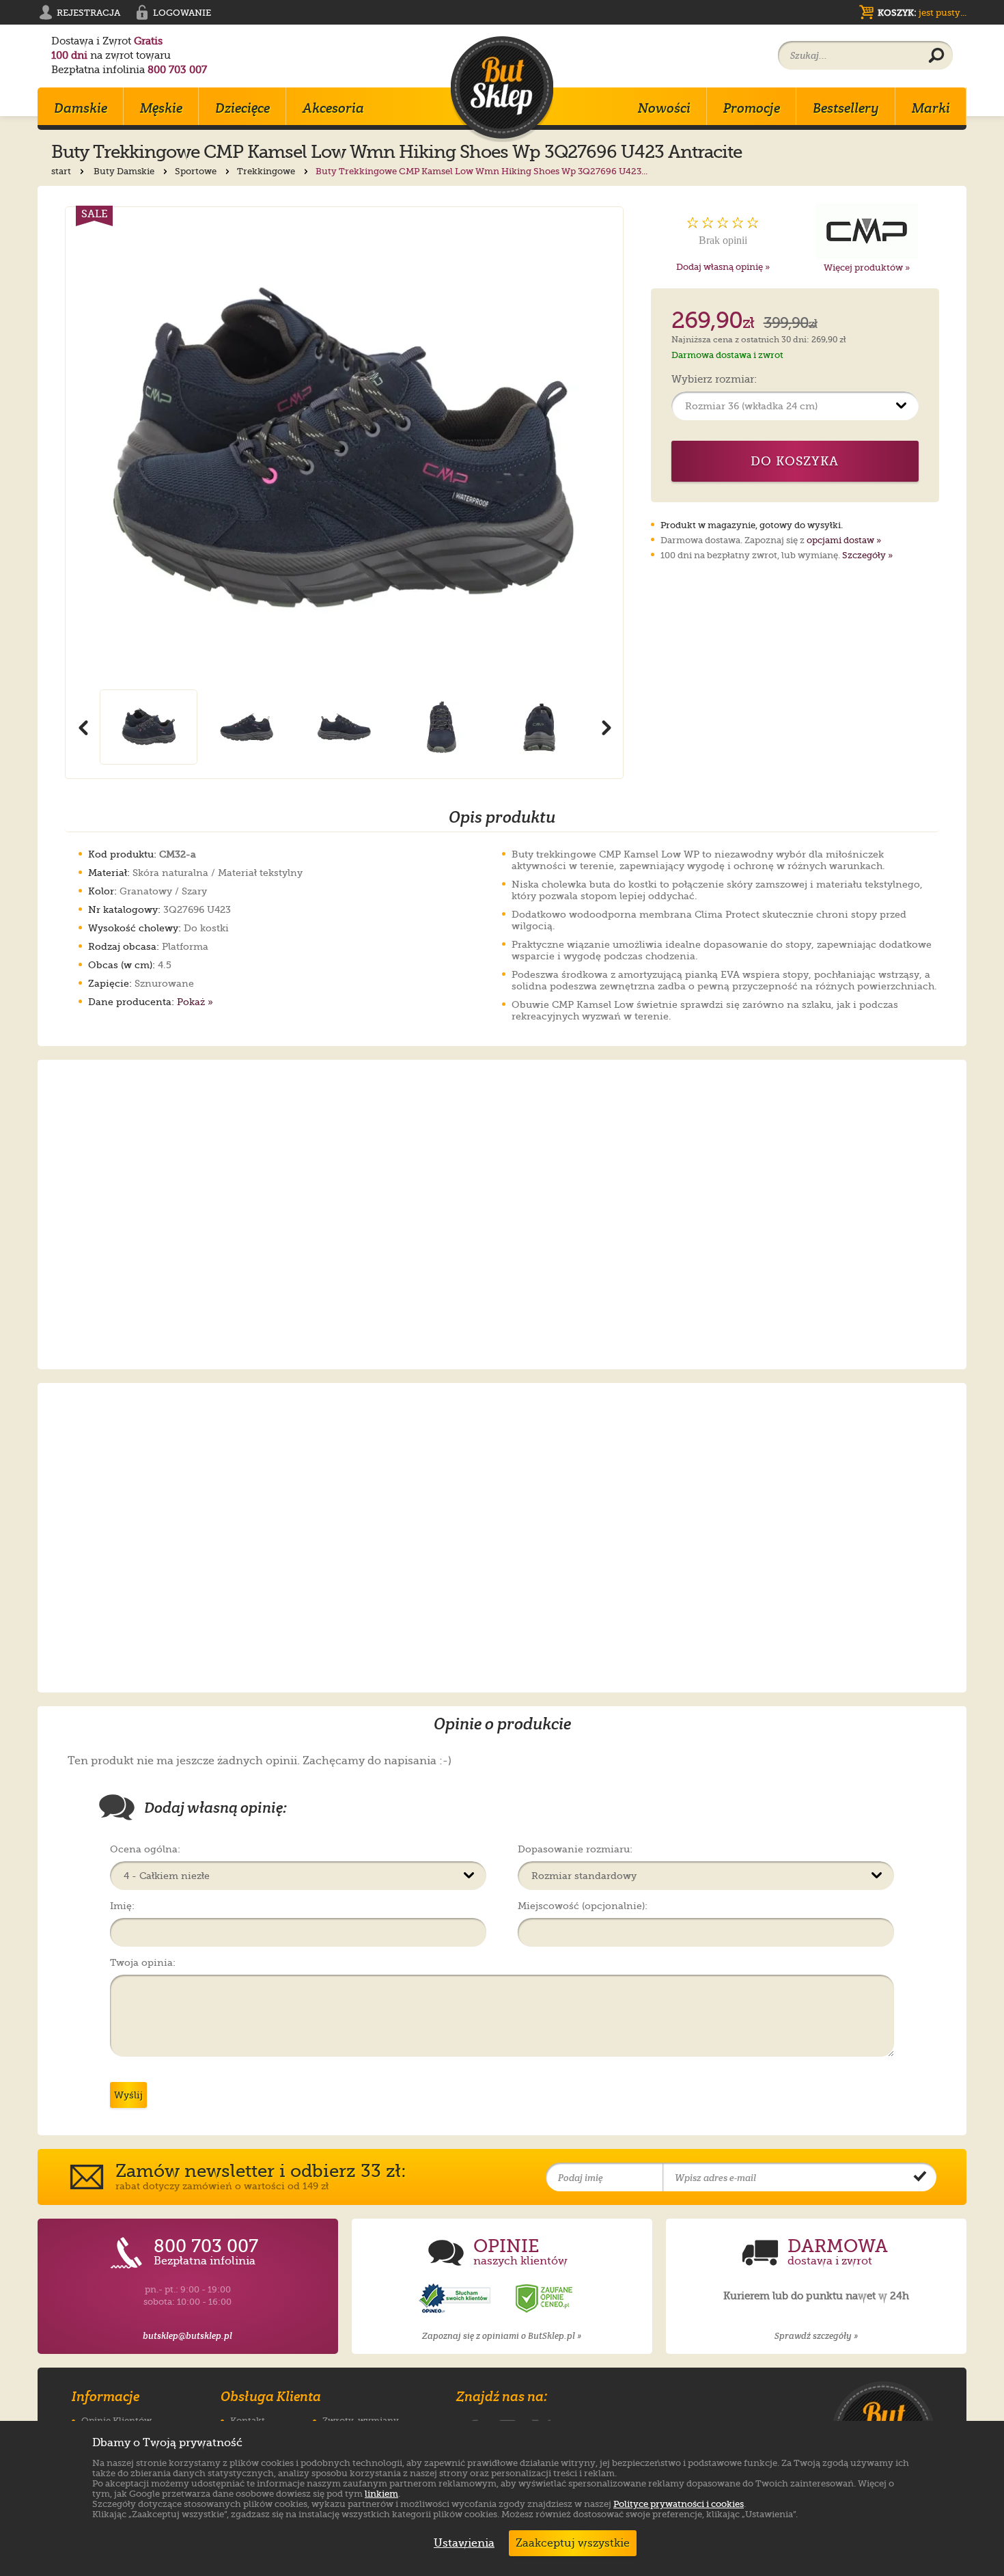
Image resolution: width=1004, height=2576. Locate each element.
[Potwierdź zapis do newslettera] (920, 2178)
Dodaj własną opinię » (723, 267)
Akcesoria (333, 108)
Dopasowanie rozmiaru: (575, 1849)
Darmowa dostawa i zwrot (727, 355)
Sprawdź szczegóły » (816, 2336)
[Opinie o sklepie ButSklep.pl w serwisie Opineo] (456, 2299)
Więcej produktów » (867, 268)
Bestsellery (846, 108)
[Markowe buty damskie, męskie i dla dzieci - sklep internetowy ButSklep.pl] (502, 89)
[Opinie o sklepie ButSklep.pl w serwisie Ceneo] (545, 2299)
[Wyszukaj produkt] (936, 56)
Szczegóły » (867, 555)
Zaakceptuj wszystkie (573, 2543)
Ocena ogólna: (145, 1849)
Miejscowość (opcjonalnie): (583, 1906)
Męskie (161, 108)
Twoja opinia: (143, 1962)
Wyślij (128, 2095)
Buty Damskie (125, 171)
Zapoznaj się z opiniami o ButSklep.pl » (502, 2336)
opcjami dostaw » (844, 540)
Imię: (122, 1906)
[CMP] (867, 231)
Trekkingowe (267, 171)
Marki (931, 108)
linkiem (381, 2494)
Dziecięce (242, 108)
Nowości (664, 108)
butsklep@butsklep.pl (187, 2336)
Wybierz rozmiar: (714, 380)
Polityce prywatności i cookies (679, 2504)
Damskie (81, 108)
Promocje (752, 108)
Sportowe (197, 171)
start (62, 171)
